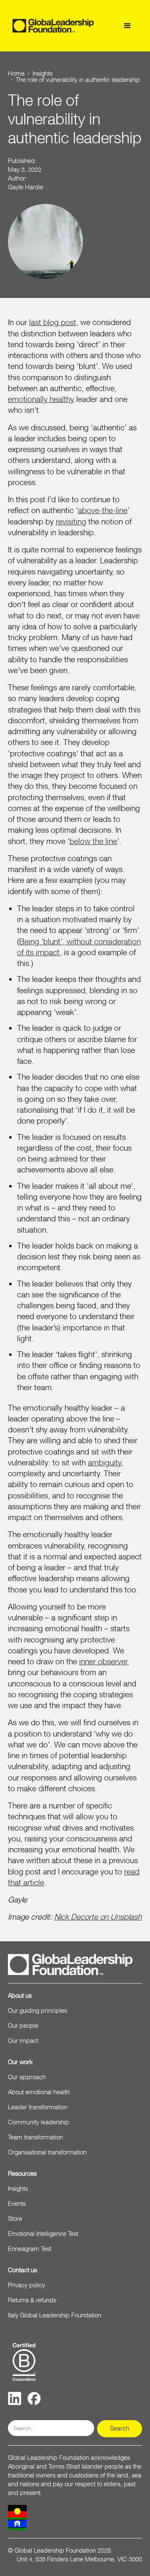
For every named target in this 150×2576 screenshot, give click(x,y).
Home (16, 73)
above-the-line (103, 510)
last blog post (53, 322)
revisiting (71, 521)
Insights (42, 73)
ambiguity (105, 1462)
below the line (93, 841)
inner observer (103, 1661)
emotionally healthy (41, 399)
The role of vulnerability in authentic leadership (78, 80)
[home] (53, 26)
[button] (127, 26)
